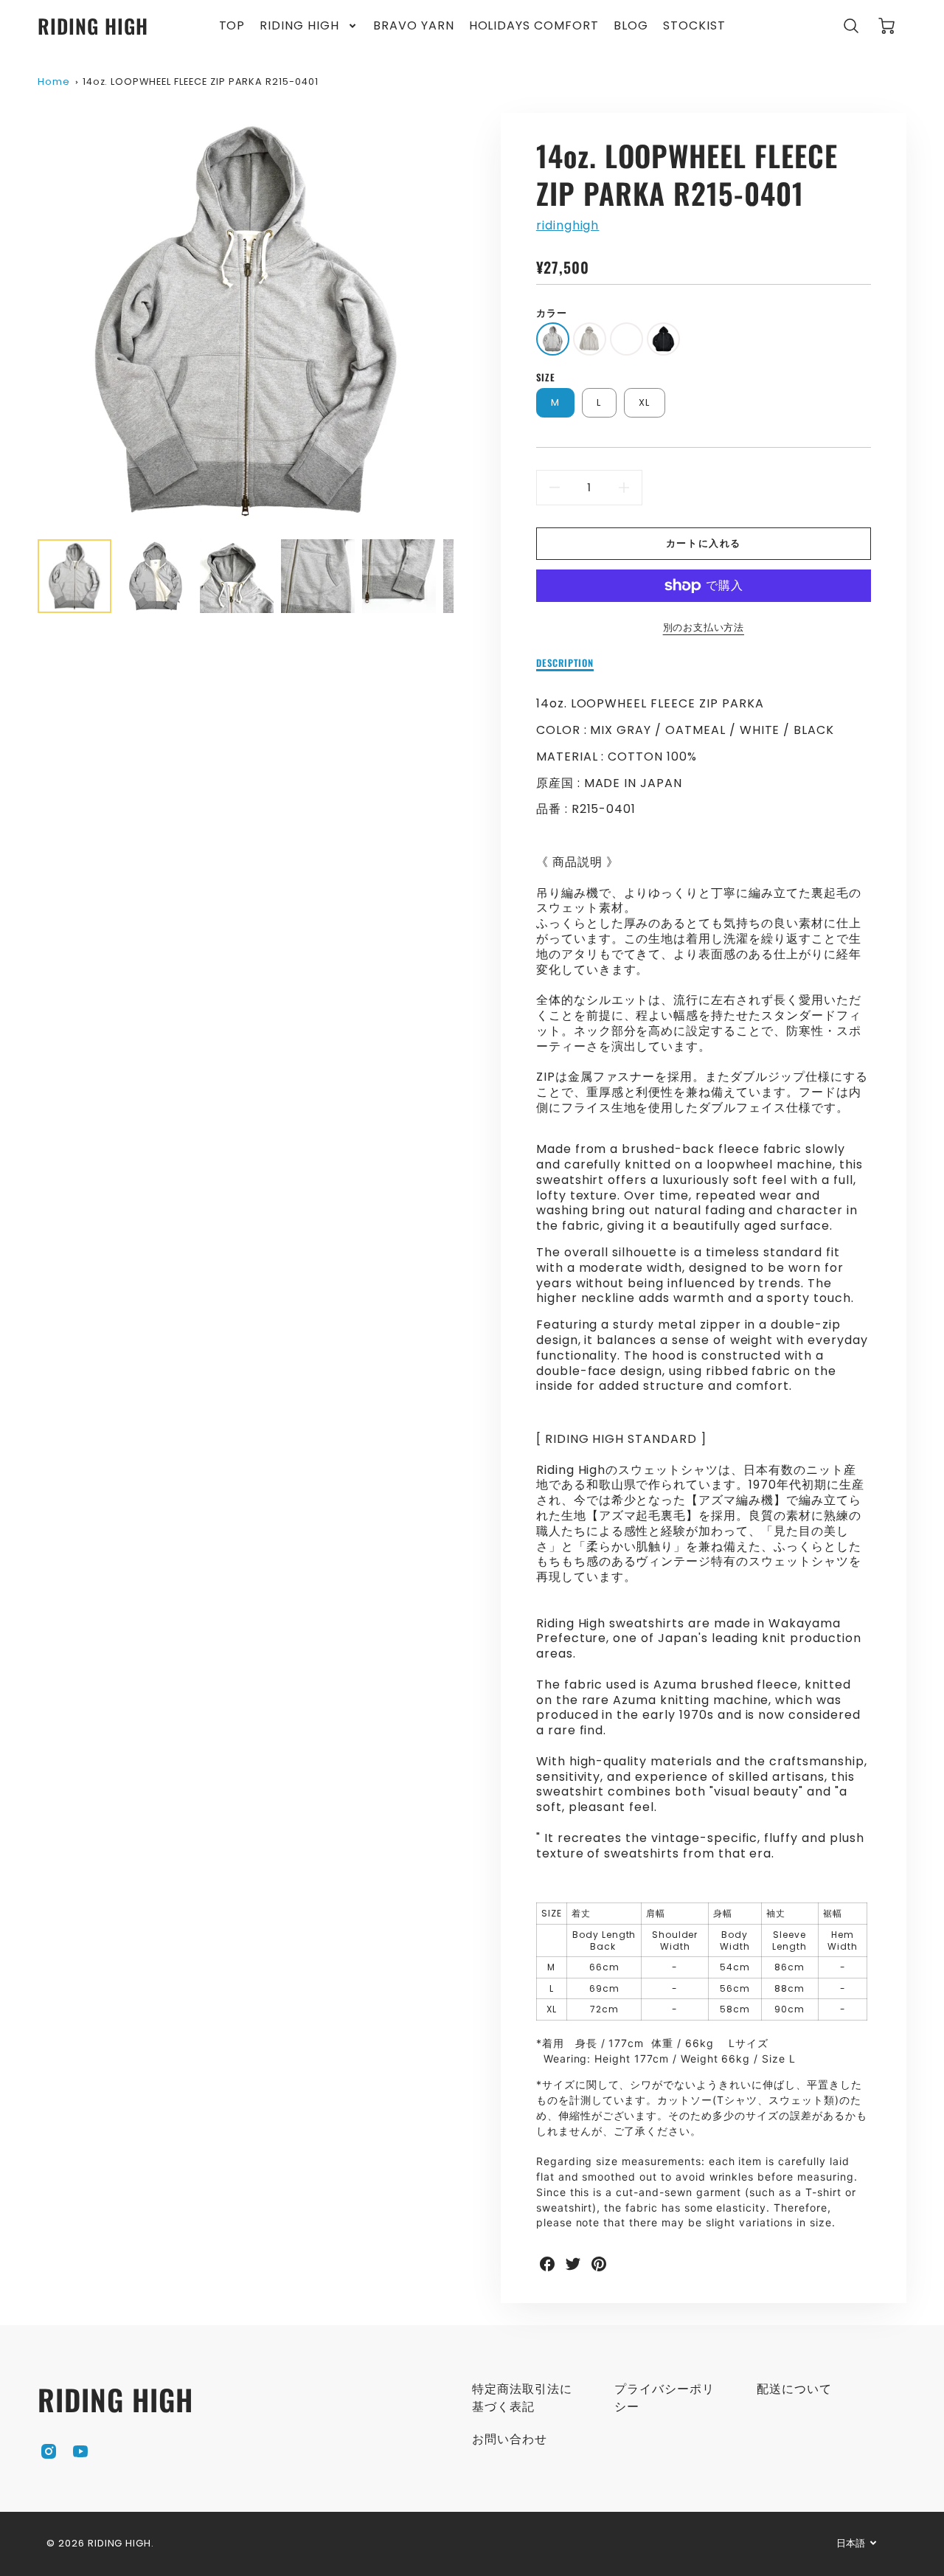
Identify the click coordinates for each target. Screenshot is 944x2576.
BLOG (631, 26)
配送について (794, 2389)
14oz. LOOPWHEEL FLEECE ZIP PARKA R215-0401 (201, 82)
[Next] (465, 321)
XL (645, 402)
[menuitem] (232, 26)
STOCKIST (694, 26)
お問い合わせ (510, 2439)
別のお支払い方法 (704, 627)
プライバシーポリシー (664, 2398)
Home (54, 82)
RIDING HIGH (299, 26)
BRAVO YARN (414, 26)
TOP (232, 26)
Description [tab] (565, 664)
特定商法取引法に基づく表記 (522, 2398)
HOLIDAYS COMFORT (534, 26)
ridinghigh (568, 225)
